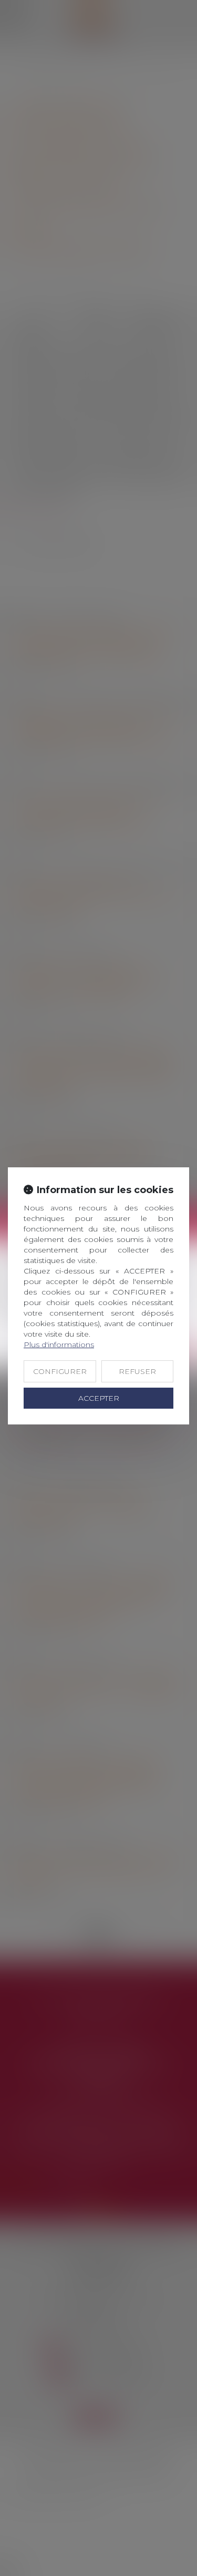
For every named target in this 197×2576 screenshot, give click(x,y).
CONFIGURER (60, 1371)
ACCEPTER (99, 1398)
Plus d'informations (59, 1345)
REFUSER (137, 1371)
